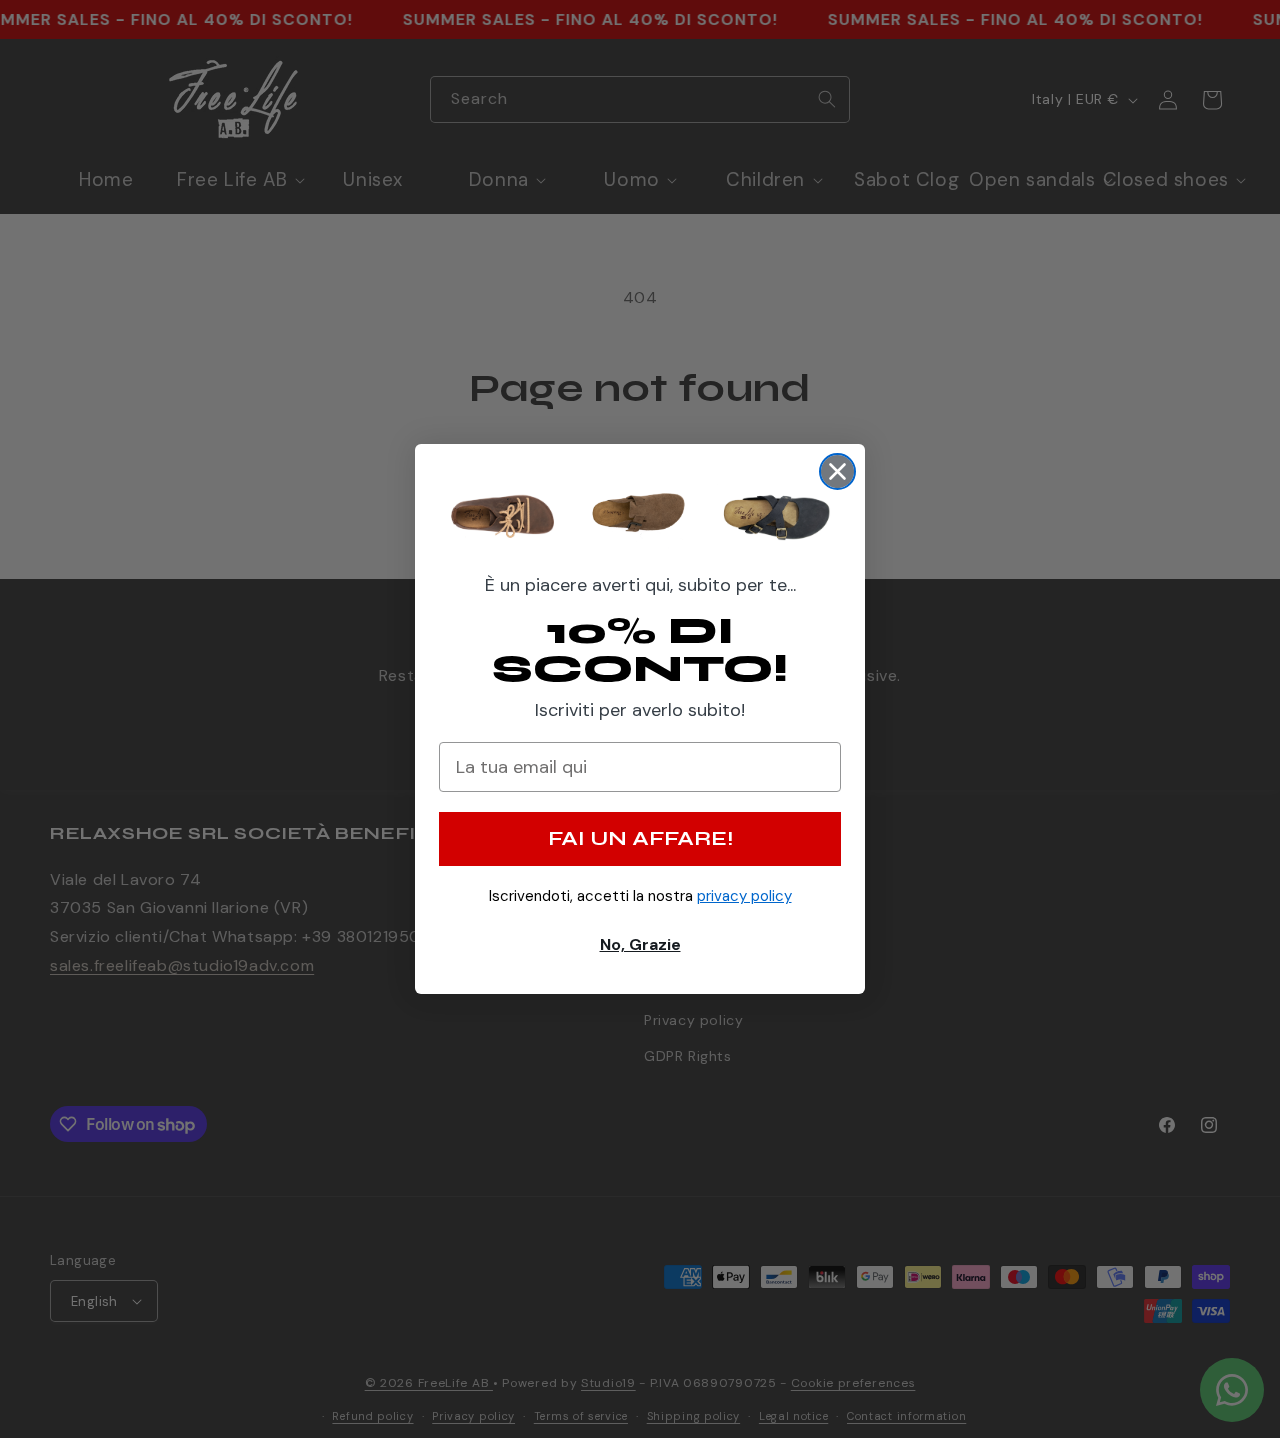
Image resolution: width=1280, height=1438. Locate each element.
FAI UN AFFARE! (640, 838)
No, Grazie (640, 944)
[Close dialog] (837, 471)
